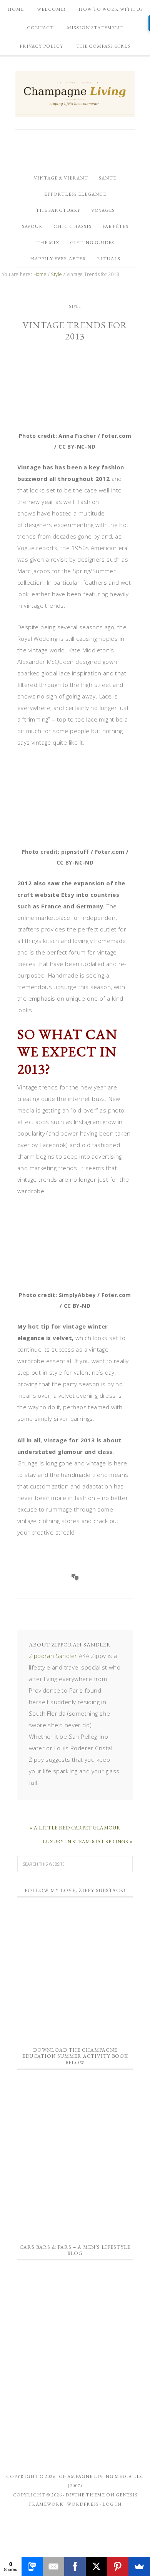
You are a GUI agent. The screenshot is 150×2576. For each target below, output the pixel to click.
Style (75, 306)
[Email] (53, 2566)
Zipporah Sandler (53, 1656)
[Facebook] (75, 2566)
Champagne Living (75, 94)
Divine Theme (85, 2495)
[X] (97, 2566)
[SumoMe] (139, 2566)
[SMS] (32, 2566)
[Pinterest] (118, 2566)
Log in (112, 2504)
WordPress (83, 2504)
